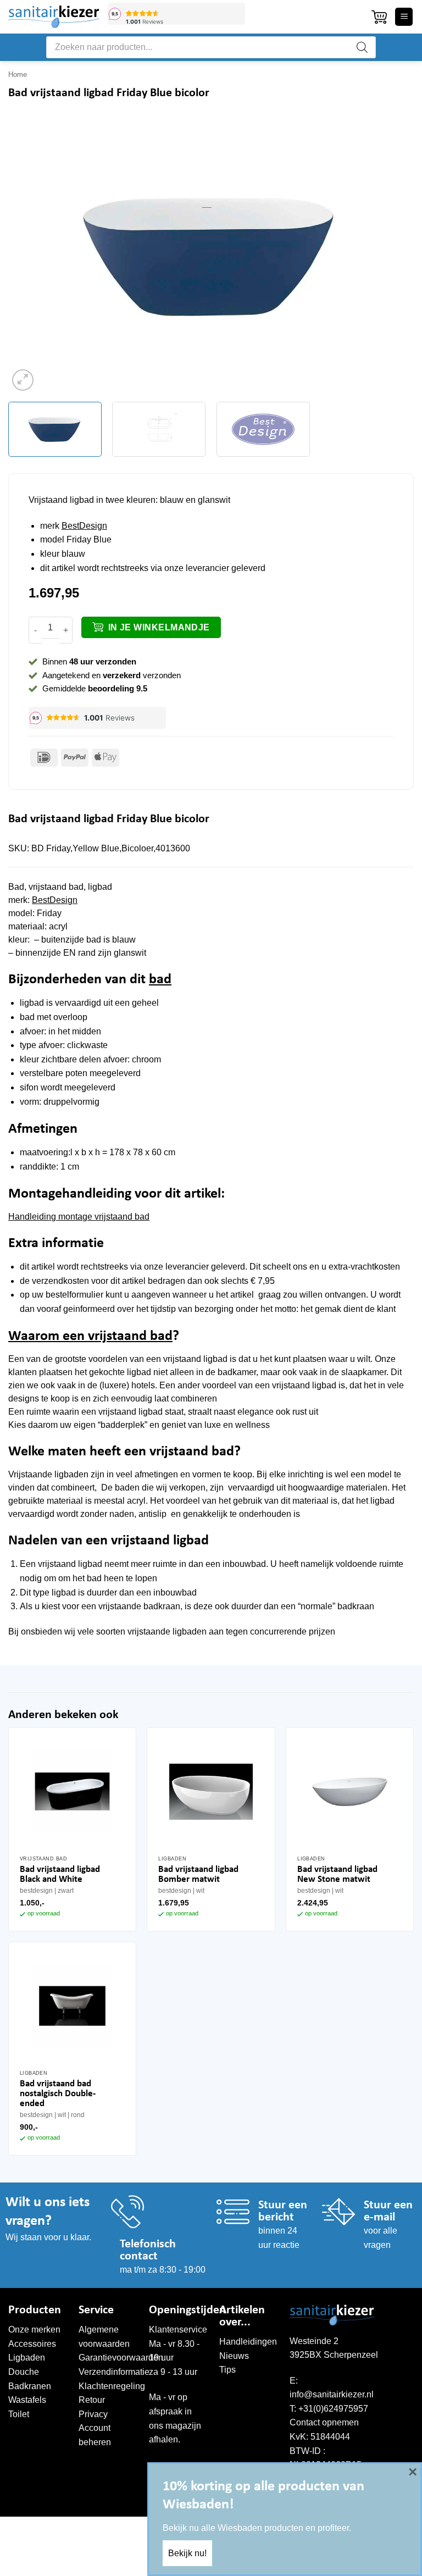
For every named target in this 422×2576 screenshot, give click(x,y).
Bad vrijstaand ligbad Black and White (60, 1874)
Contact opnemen (324, 2422)
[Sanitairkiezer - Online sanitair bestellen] (54, 16)
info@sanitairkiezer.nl (332, 2394)
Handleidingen (248, 2342)
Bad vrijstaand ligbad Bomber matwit (198, 1874)
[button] (379, 17)
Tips (227, 2370)
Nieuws (234, 2356)
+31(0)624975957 (333, 2409)
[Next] (392, 256)
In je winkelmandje (159, 627)
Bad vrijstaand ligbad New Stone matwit (337, 1874)
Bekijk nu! (187, 2553)
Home (18, 74)
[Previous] (30, 256)
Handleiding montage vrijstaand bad (79, 1217)
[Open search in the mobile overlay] (211, 47)
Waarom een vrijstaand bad (90, 1336)
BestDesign (84, 526)
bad (160, 980)
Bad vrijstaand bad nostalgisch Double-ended (58, 2094)
